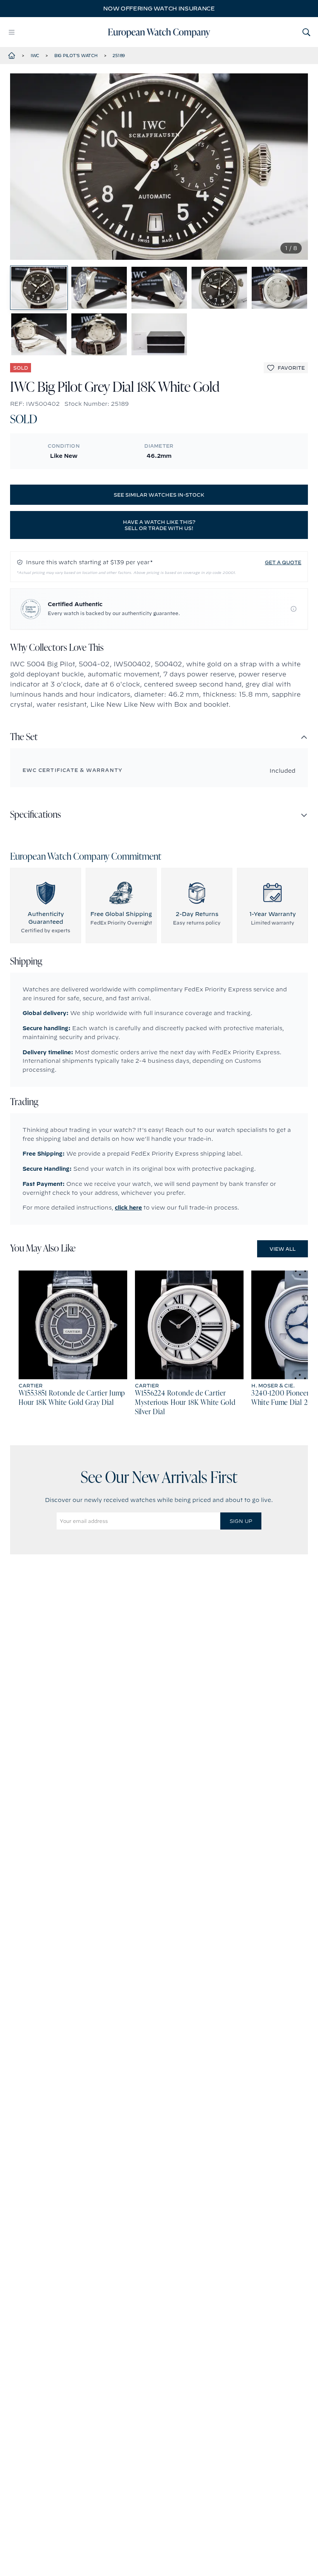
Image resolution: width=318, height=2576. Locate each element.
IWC (35, 56)
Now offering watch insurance (159, 9)
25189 (119, 56)
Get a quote (283, 562)
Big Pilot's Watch (76, 56)
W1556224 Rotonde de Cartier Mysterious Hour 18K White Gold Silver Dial (185, 1403)
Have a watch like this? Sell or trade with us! (159, 525)
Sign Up (241, 1521)
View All (283, 1249)
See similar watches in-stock (159, 495)
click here (128, 1208)
